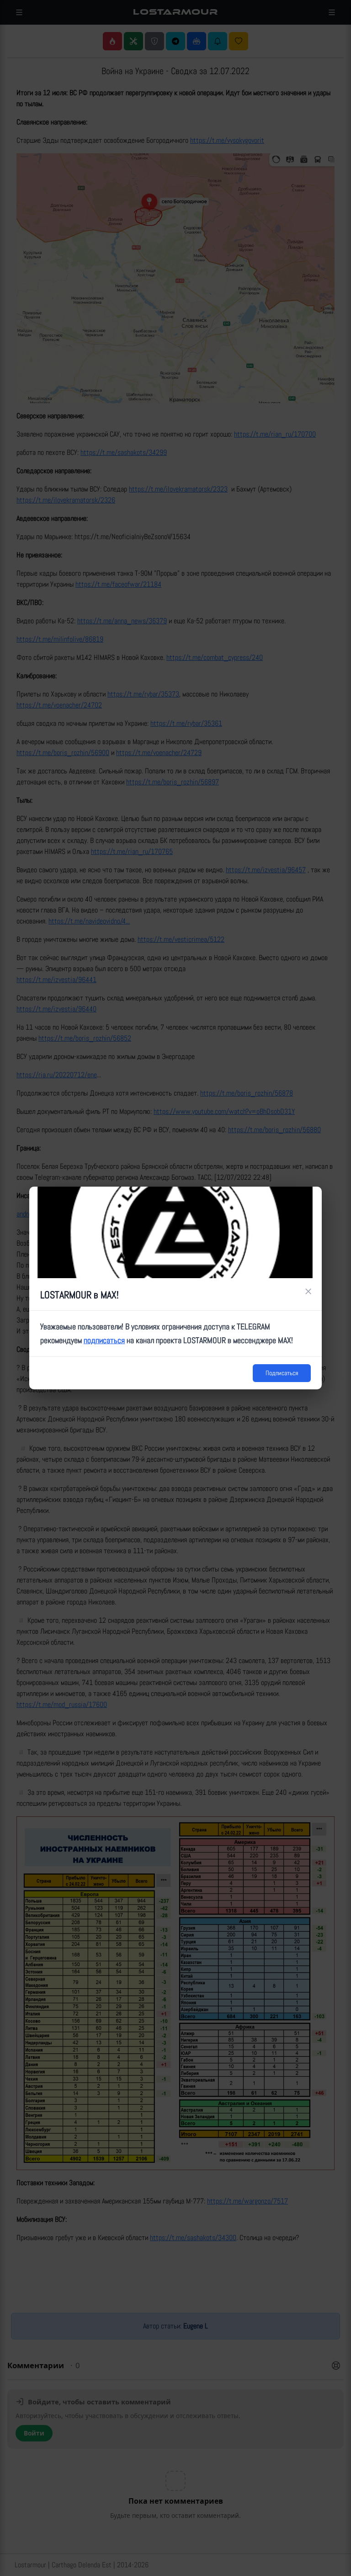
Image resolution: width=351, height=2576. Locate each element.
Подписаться (282, 1373)
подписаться (104, 1340)
